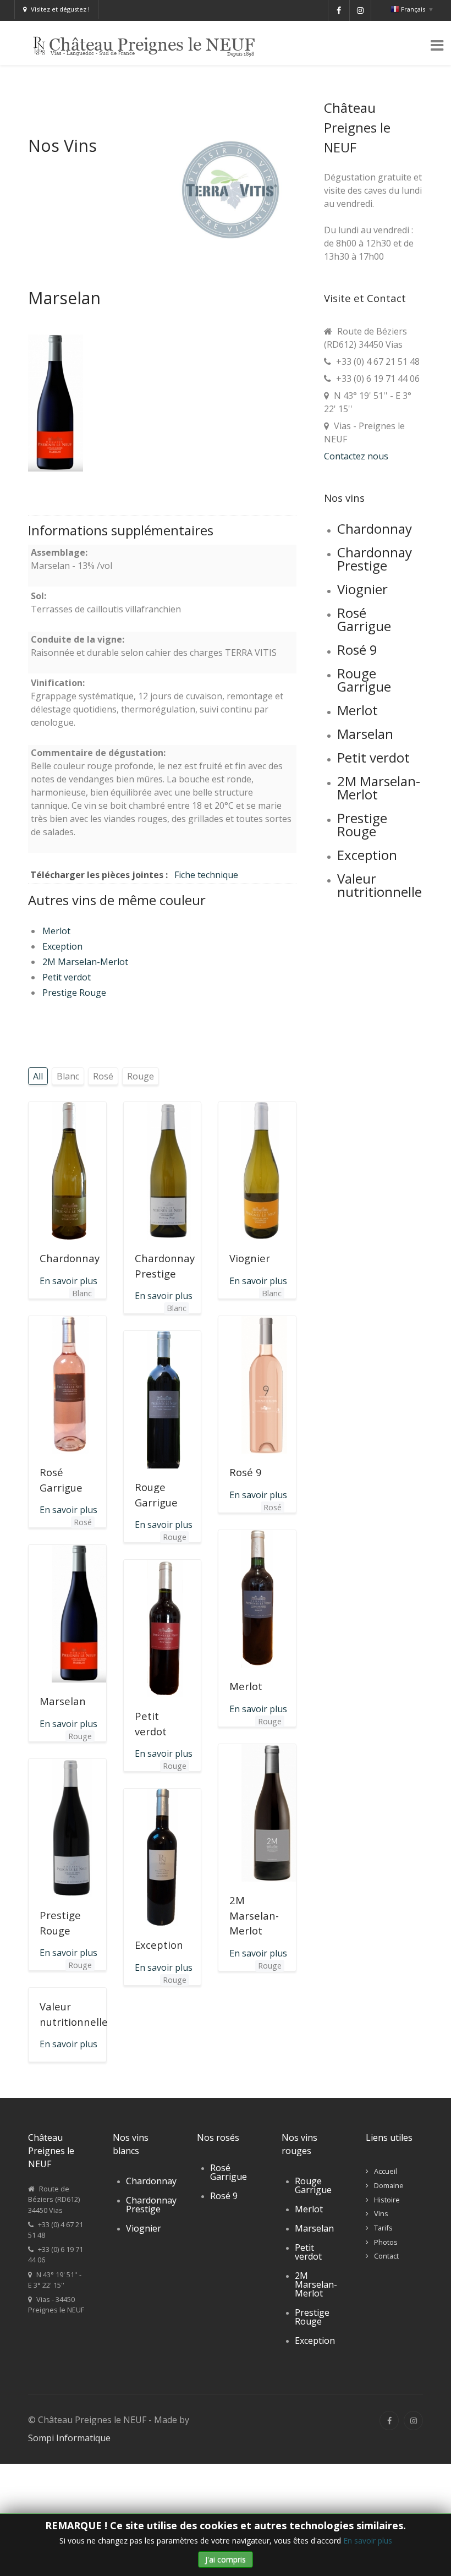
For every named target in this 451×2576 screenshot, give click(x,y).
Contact (386, 2256)
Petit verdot (67, 977)
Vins (381, 2213)
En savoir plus (368, 2541)
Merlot (56, 931)
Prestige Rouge (74, 993)
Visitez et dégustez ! (60, 9)
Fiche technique (206, 875)
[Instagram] (413, 2421)
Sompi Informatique (69, 2438)
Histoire (387, 2200)
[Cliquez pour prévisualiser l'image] (56, 402)
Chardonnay (70, 1258)
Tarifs (383, 2228)
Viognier (250, 1258)
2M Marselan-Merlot (85, 962)
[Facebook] (389, 2421)
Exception (62, 946)
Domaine (389, 2185)
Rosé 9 (246, 1472)
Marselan (63, 1701)
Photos (386, 2242)
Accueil (386, 2171)
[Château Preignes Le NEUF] (148, 42)
